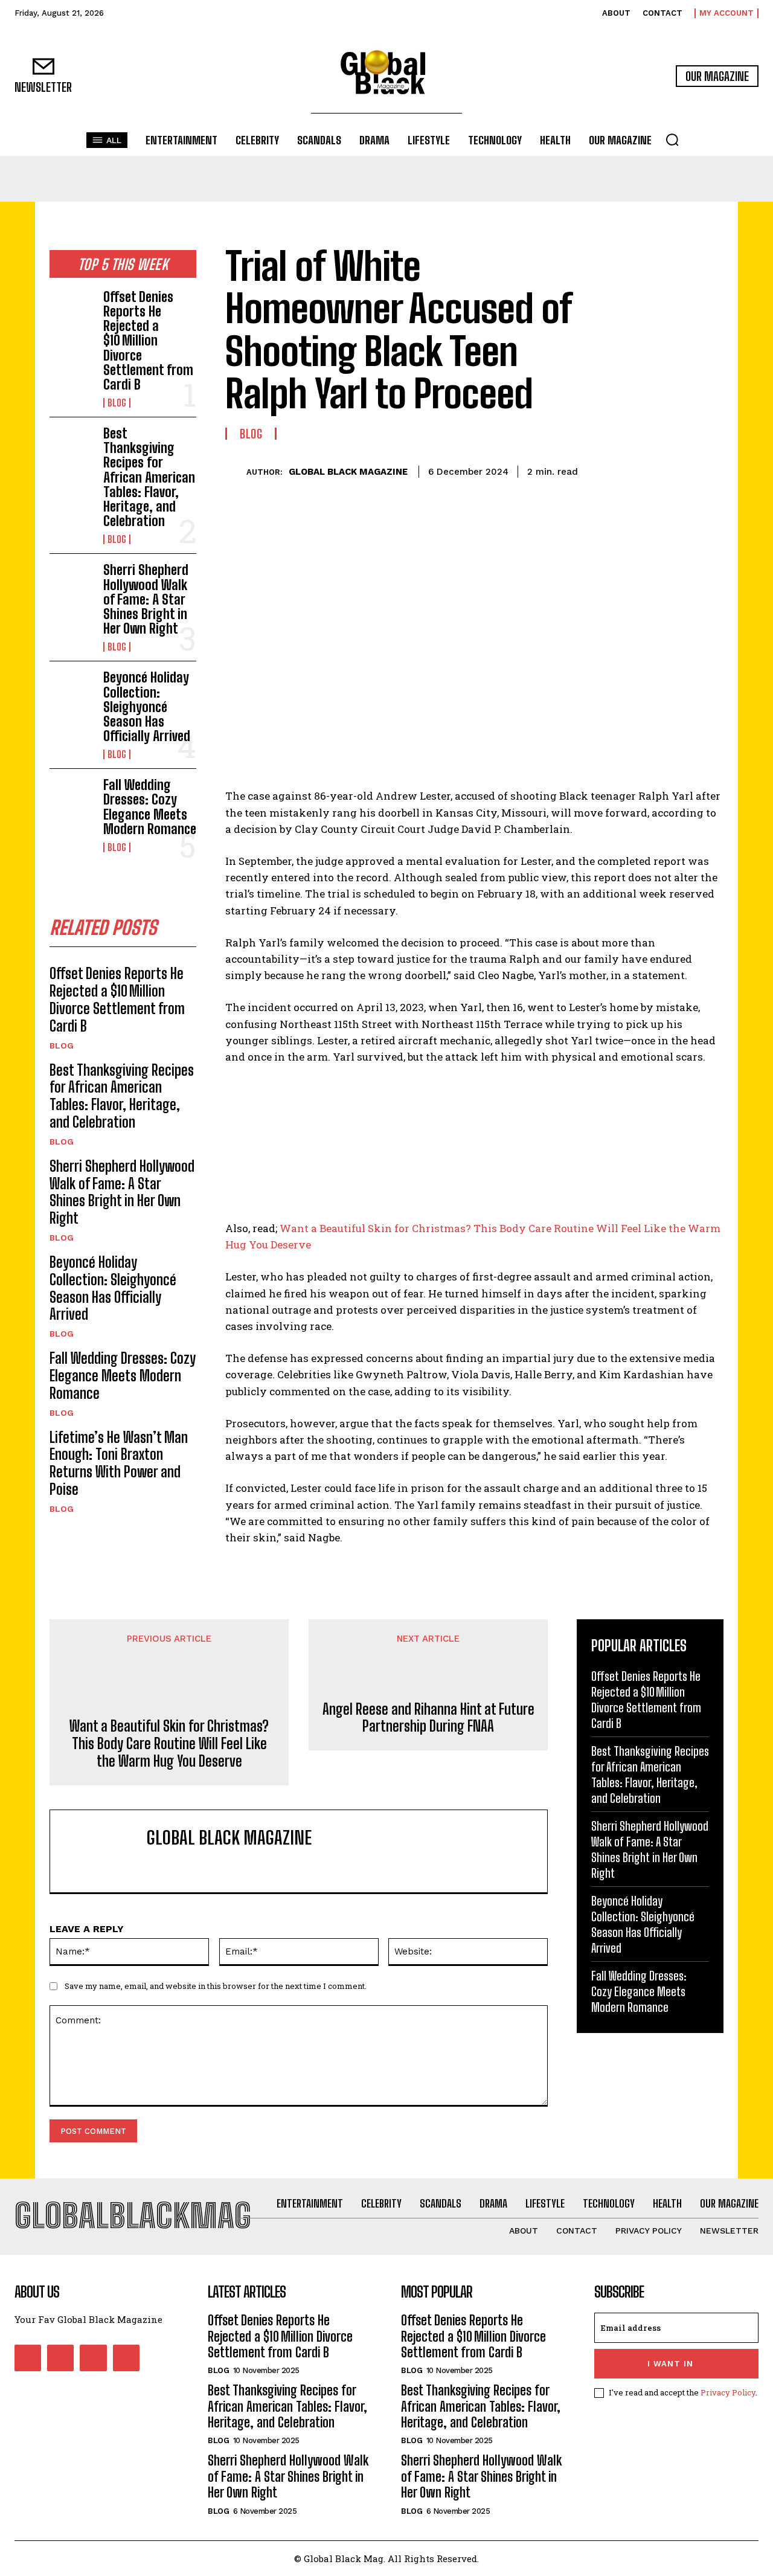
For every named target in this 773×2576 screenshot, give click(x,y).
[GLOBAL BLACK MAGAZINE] (236, 472)
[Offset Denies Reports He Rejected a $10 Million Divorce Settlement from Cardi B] (72, 310)
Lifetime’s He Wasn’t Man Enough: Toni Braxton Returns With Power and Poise (119, 1463)
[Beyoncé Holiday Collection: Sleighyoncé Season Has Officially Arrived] (72, 690)
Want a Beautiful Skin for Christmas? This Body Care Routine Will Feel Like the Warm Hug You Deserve (169, 1744)
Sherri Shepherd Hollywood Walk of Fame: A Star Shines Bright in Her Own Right (146, 599)
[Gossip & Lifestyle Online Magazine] (386, 76)
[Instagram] (60, 2358)
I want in (670, 2364)
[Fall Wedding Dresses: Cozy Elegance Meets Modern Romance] (72, 798)
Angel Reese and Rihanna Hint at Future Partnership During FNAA (428, 1718)
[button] (672, 140)
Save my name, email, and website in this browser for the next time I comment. (216, 1986)
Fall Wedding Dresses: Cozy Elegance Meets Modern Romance (150, 807)
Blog (117, 403)
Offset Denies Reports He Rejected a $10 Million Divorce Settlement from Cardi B (148, 341)
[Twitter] (627, 470)
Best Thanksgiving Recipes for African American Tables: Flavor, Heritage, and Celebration (149, 477)
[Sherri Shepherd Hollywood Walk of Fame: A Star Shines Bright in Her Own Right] (72, 583)
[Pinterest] (655, 470)
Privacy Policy (728, 2392)
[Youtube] (126, 2358)
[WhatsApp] (682, 470)
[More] (711, 470)
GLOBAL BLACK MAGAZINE (348, 472)
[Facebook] (599, 470)
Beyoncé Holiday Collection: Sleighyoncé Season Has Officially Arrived (147, 707)
